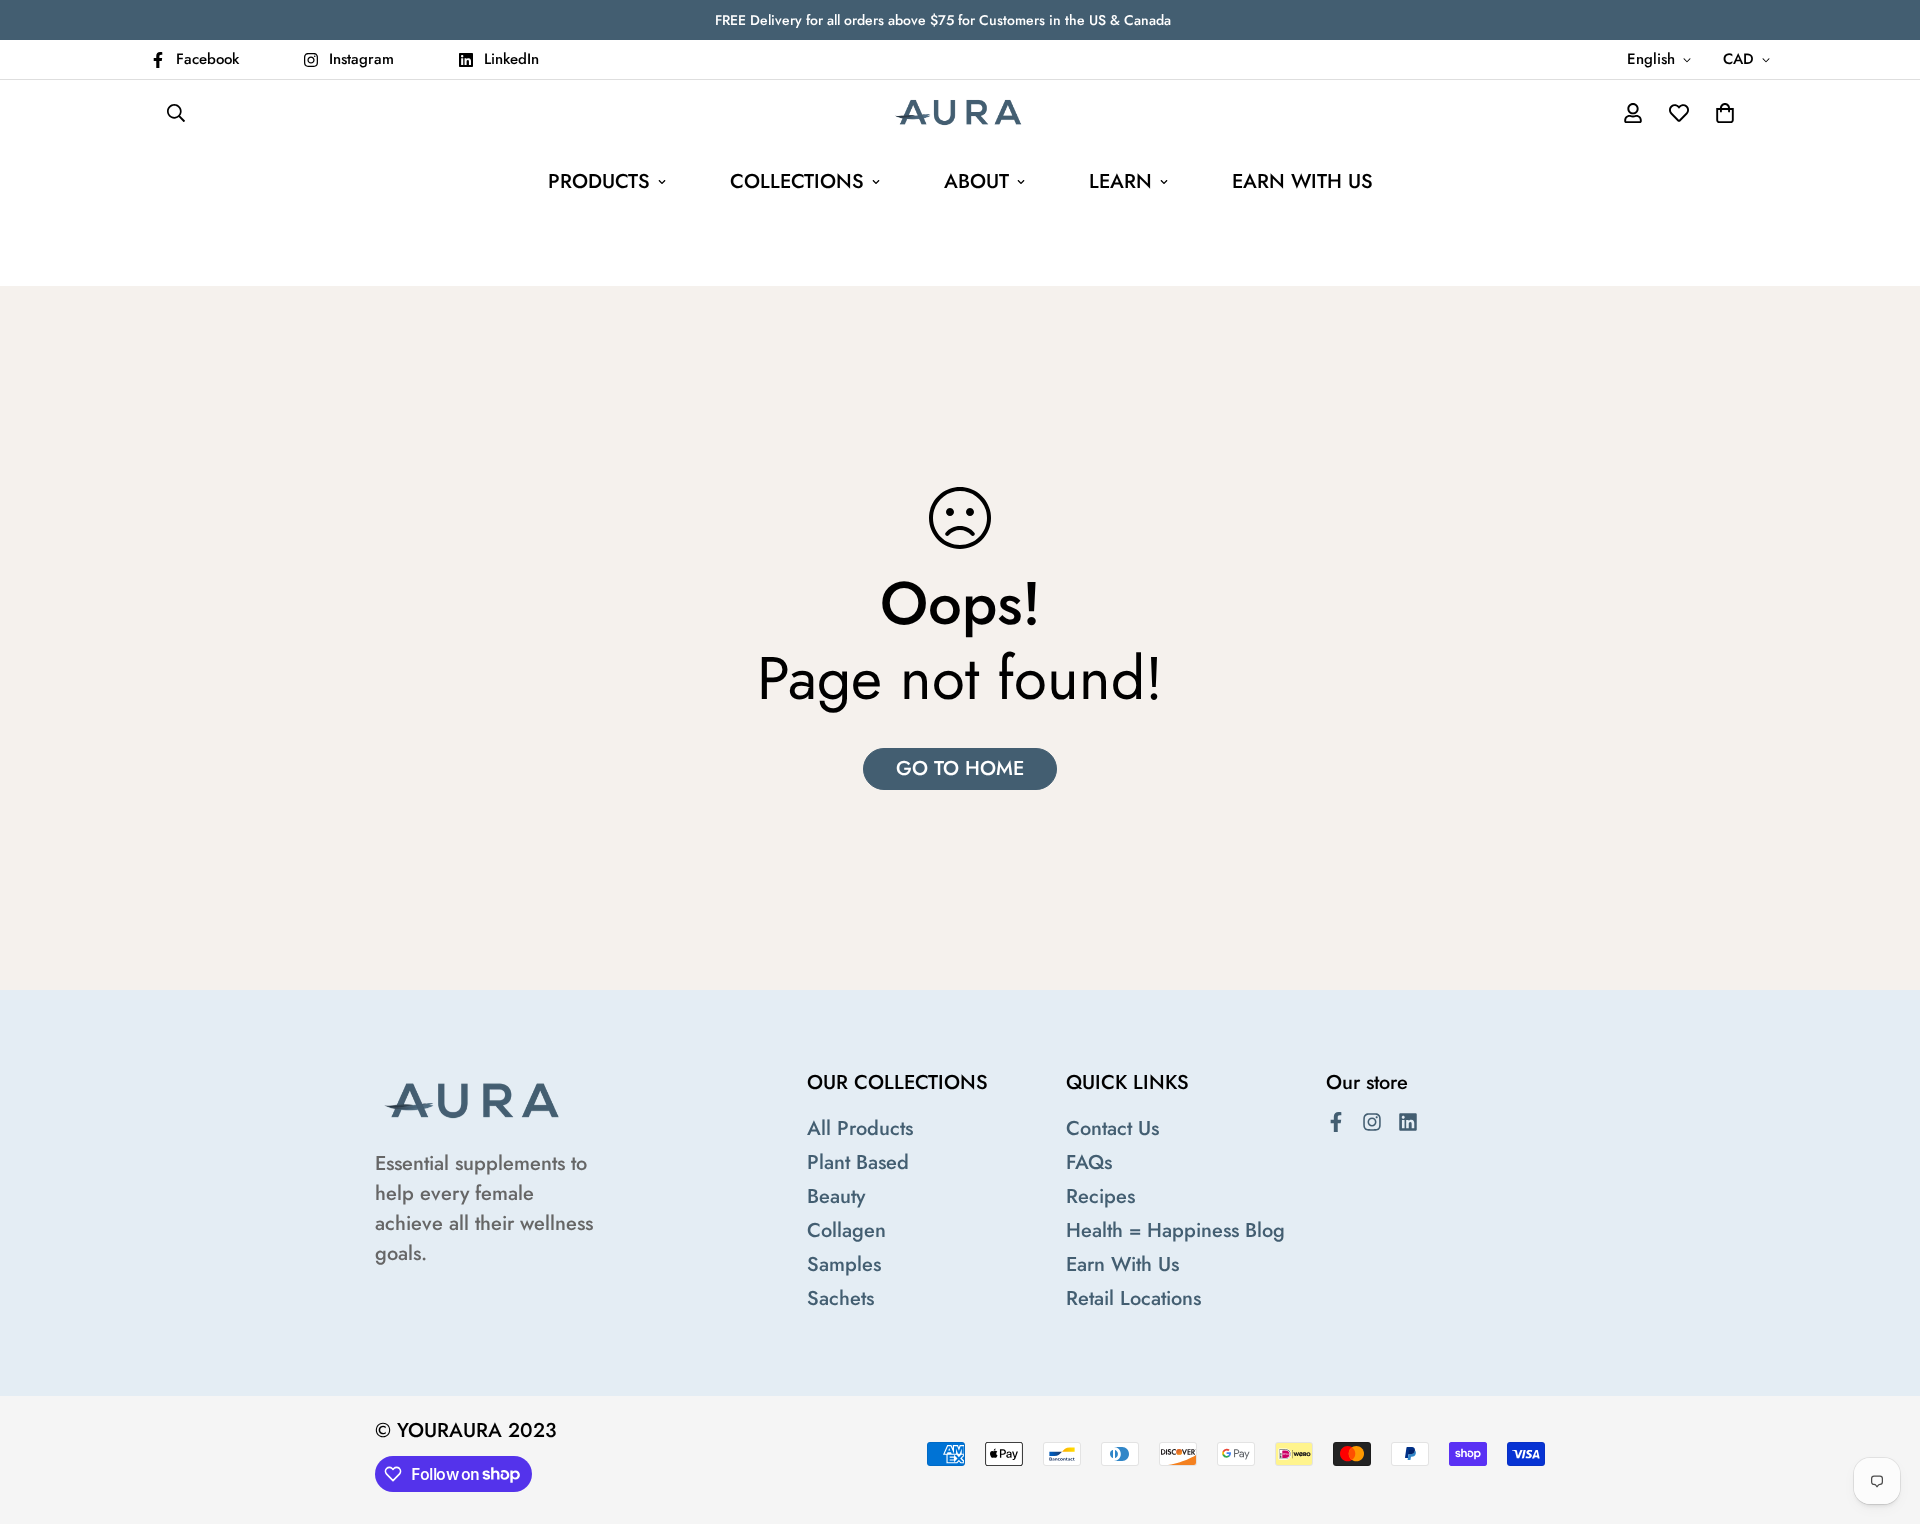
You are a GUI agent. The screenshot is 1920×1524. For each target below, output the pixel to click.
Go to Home (960, 768)
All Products (860, 1128)
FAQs (1089, 1162)
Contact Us (1112, 1128)
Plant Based (858, 1162)
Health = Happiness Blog (1175, 1230)
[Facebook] (1336, 1122)
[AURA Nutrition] (960, 113)
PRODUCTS (599, 181)
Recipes (1100, 1196)
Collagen (846, 1230)
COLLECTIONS (797, 181)
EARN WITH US (1302, 181)
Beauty (836, 1196)
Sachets (840, 1298)
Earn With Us (1122, 1264)
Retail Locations (1133, 1298)
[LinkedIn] (1408, 1122)
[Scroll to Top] (1881, 1415)
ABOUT (976, 181)
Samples (844, 1264)
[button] (1725, 113)
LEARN (1120, 181)
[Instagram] (1372, 1122)
